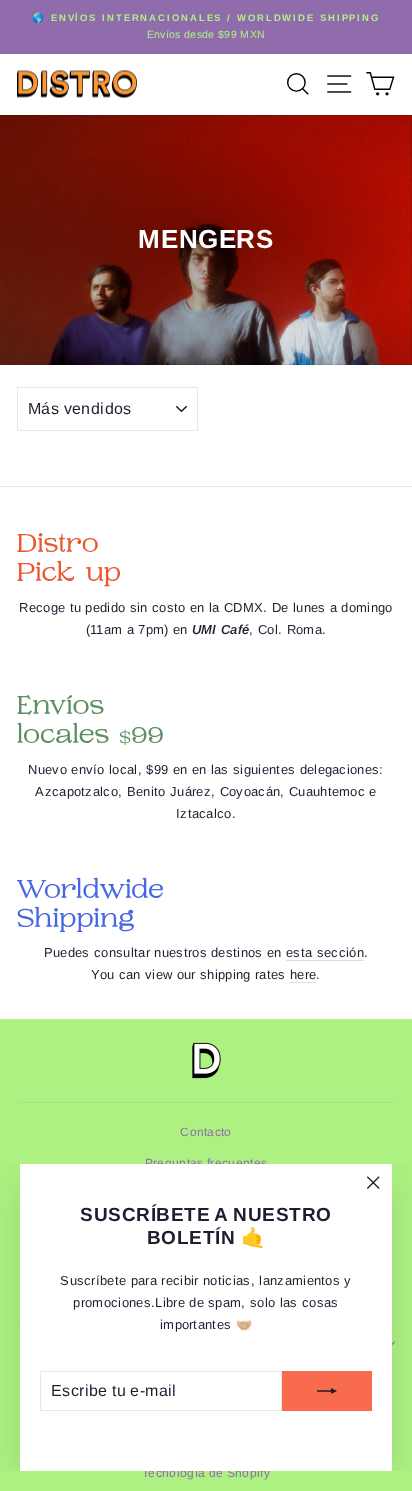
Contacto (206, 1132)
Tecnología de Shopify (206, 1473)
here (303, 974)
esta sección (325, 952)
